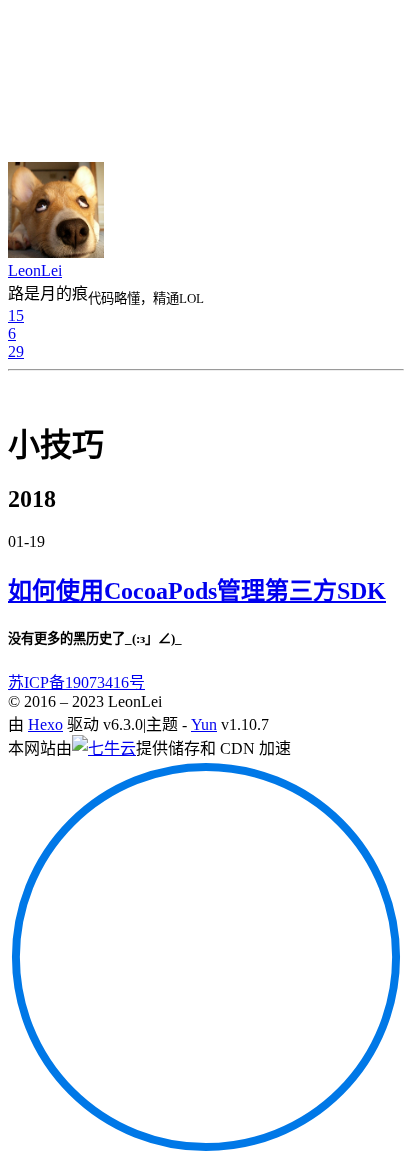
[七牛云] (104, 748)
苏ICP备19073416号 (76, 682)
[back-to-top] (206, 1149)
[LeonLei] (56, 252)
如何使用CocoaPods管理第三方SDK (197, 591)
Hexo (45, 724)
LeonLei (35, 270)
